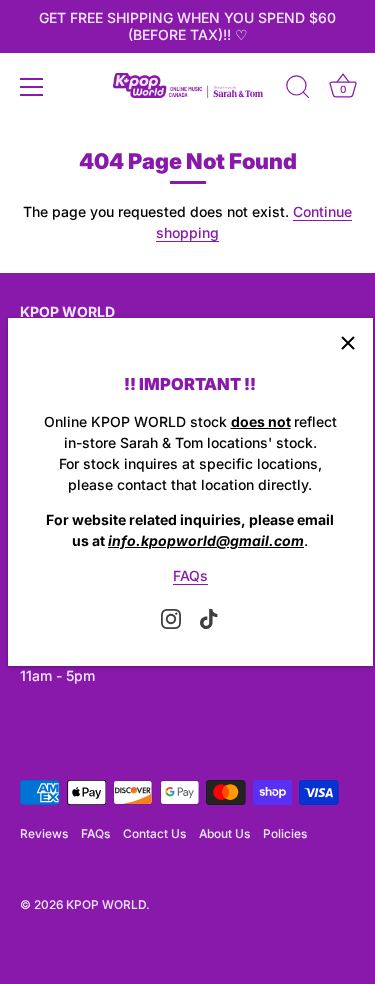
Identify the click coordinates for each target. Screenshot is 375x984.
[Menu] (32, 87)
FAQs (190, 575)
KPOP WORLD (106, 904)
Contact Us (154, 833)
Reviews (44, 833)
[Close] (348, 343)
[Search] (298, 90)
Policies (285, 833)
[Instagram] (171, 617)
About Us (224, 833)
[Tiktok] (209, 617)
